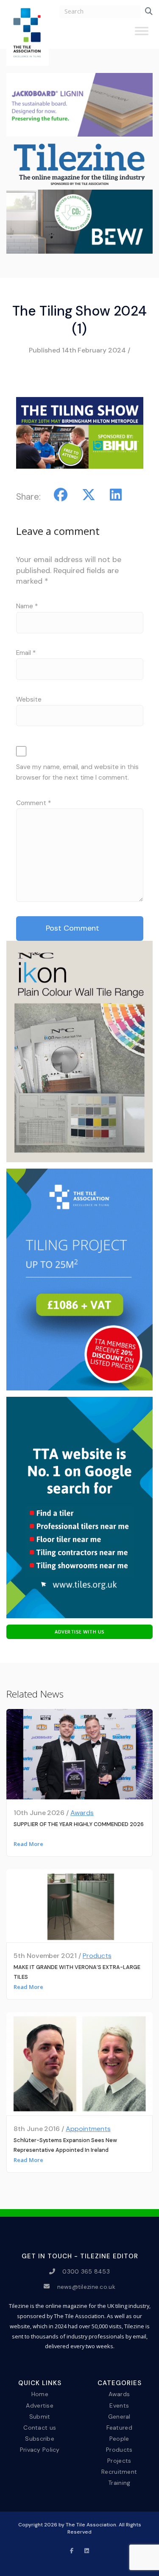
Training (119, 2483)
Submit (40, 2416)
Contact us (40, 2427)
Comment (33, 803)
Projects (119, 2461)
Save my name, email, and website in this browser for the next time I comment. (77, 772)
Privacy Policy (40, 2450)
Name (27, 606)
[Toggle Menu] (142, 34)
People (119, 2439)
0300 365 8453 (86, 2271)
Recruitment (119, 2472)
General (119, 2416)
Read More (28, 1844)
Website (29, 699)
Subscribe (40, 2439)
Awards (82, 1813)
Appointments (88, 2129)
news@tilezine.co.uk (86, 2286)
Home (40, 2394)
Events (119, 2405)
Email (26, 653)
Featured (119, 2427)
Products (97, 1956)
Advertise (40, 2405)
